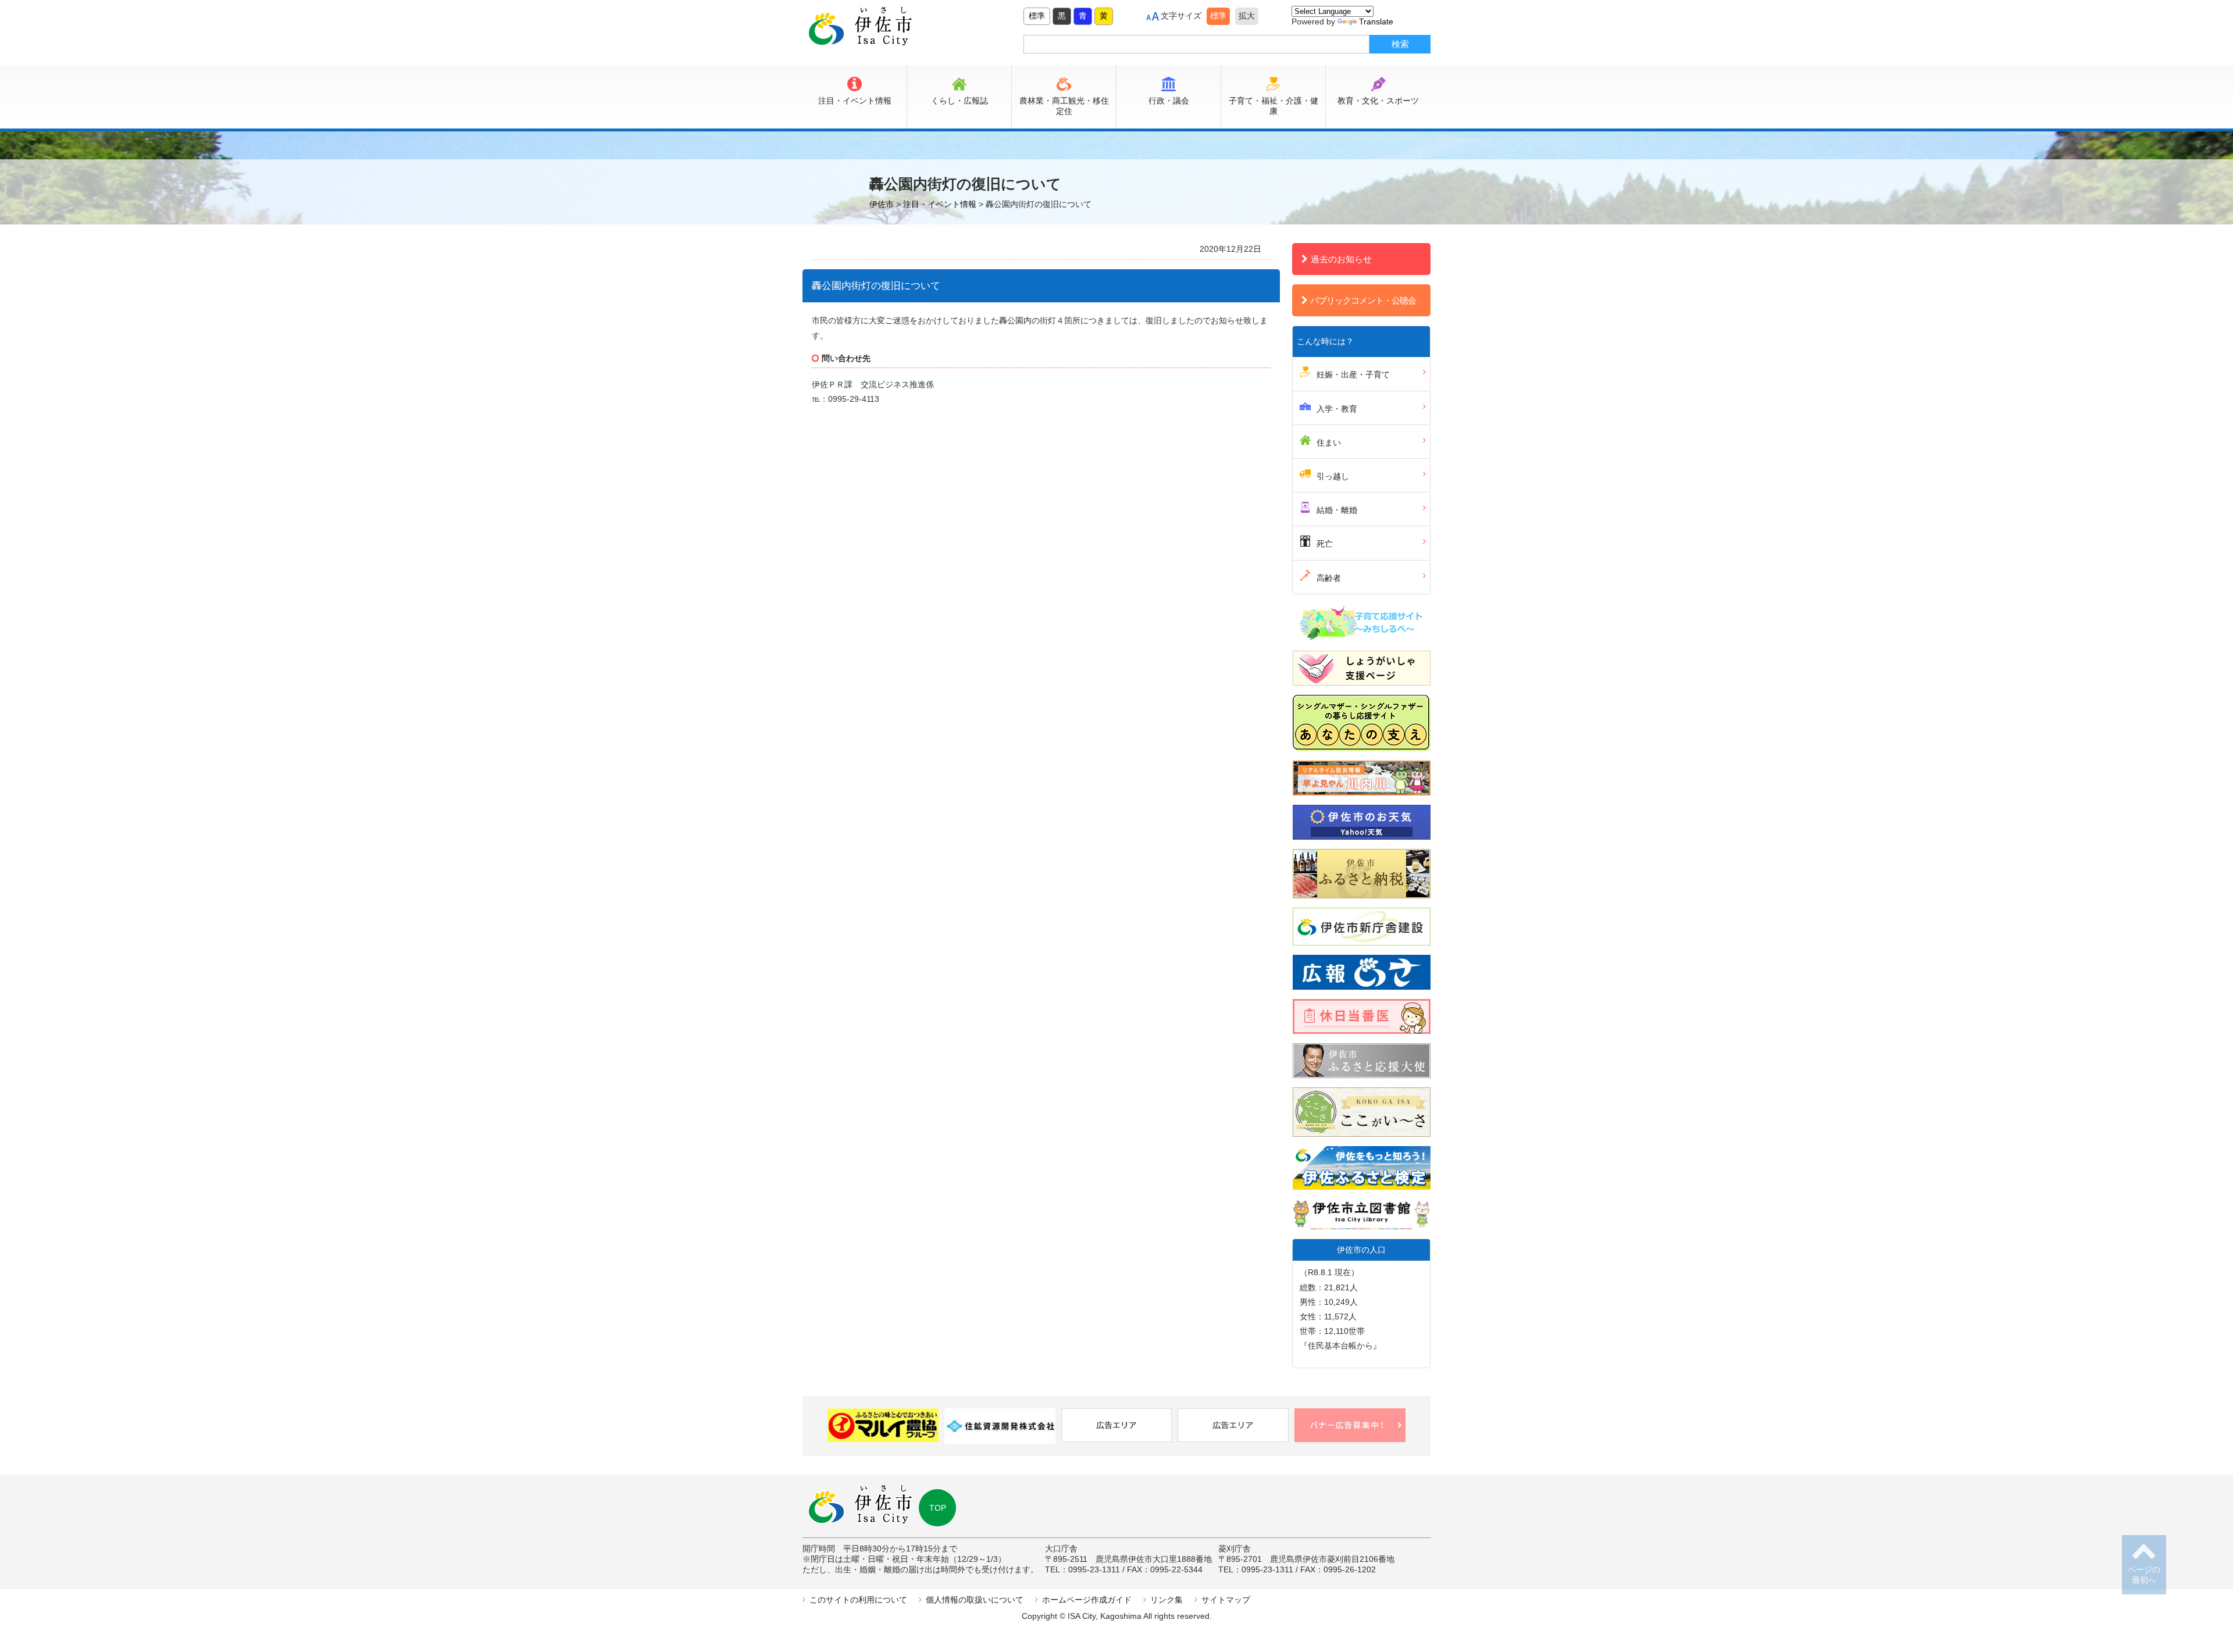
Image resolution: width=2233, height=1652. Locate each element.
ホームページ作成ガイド (1087, 1600)
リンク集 (1167, 1600)
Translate (1376, 22)
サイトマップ (1226, 1600)
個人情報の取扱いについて (975, 1600)
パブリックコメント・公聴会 (1363, 300)
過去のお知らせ (1341, 259)
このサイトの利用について (858, 1600)
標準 (1037, 16)
